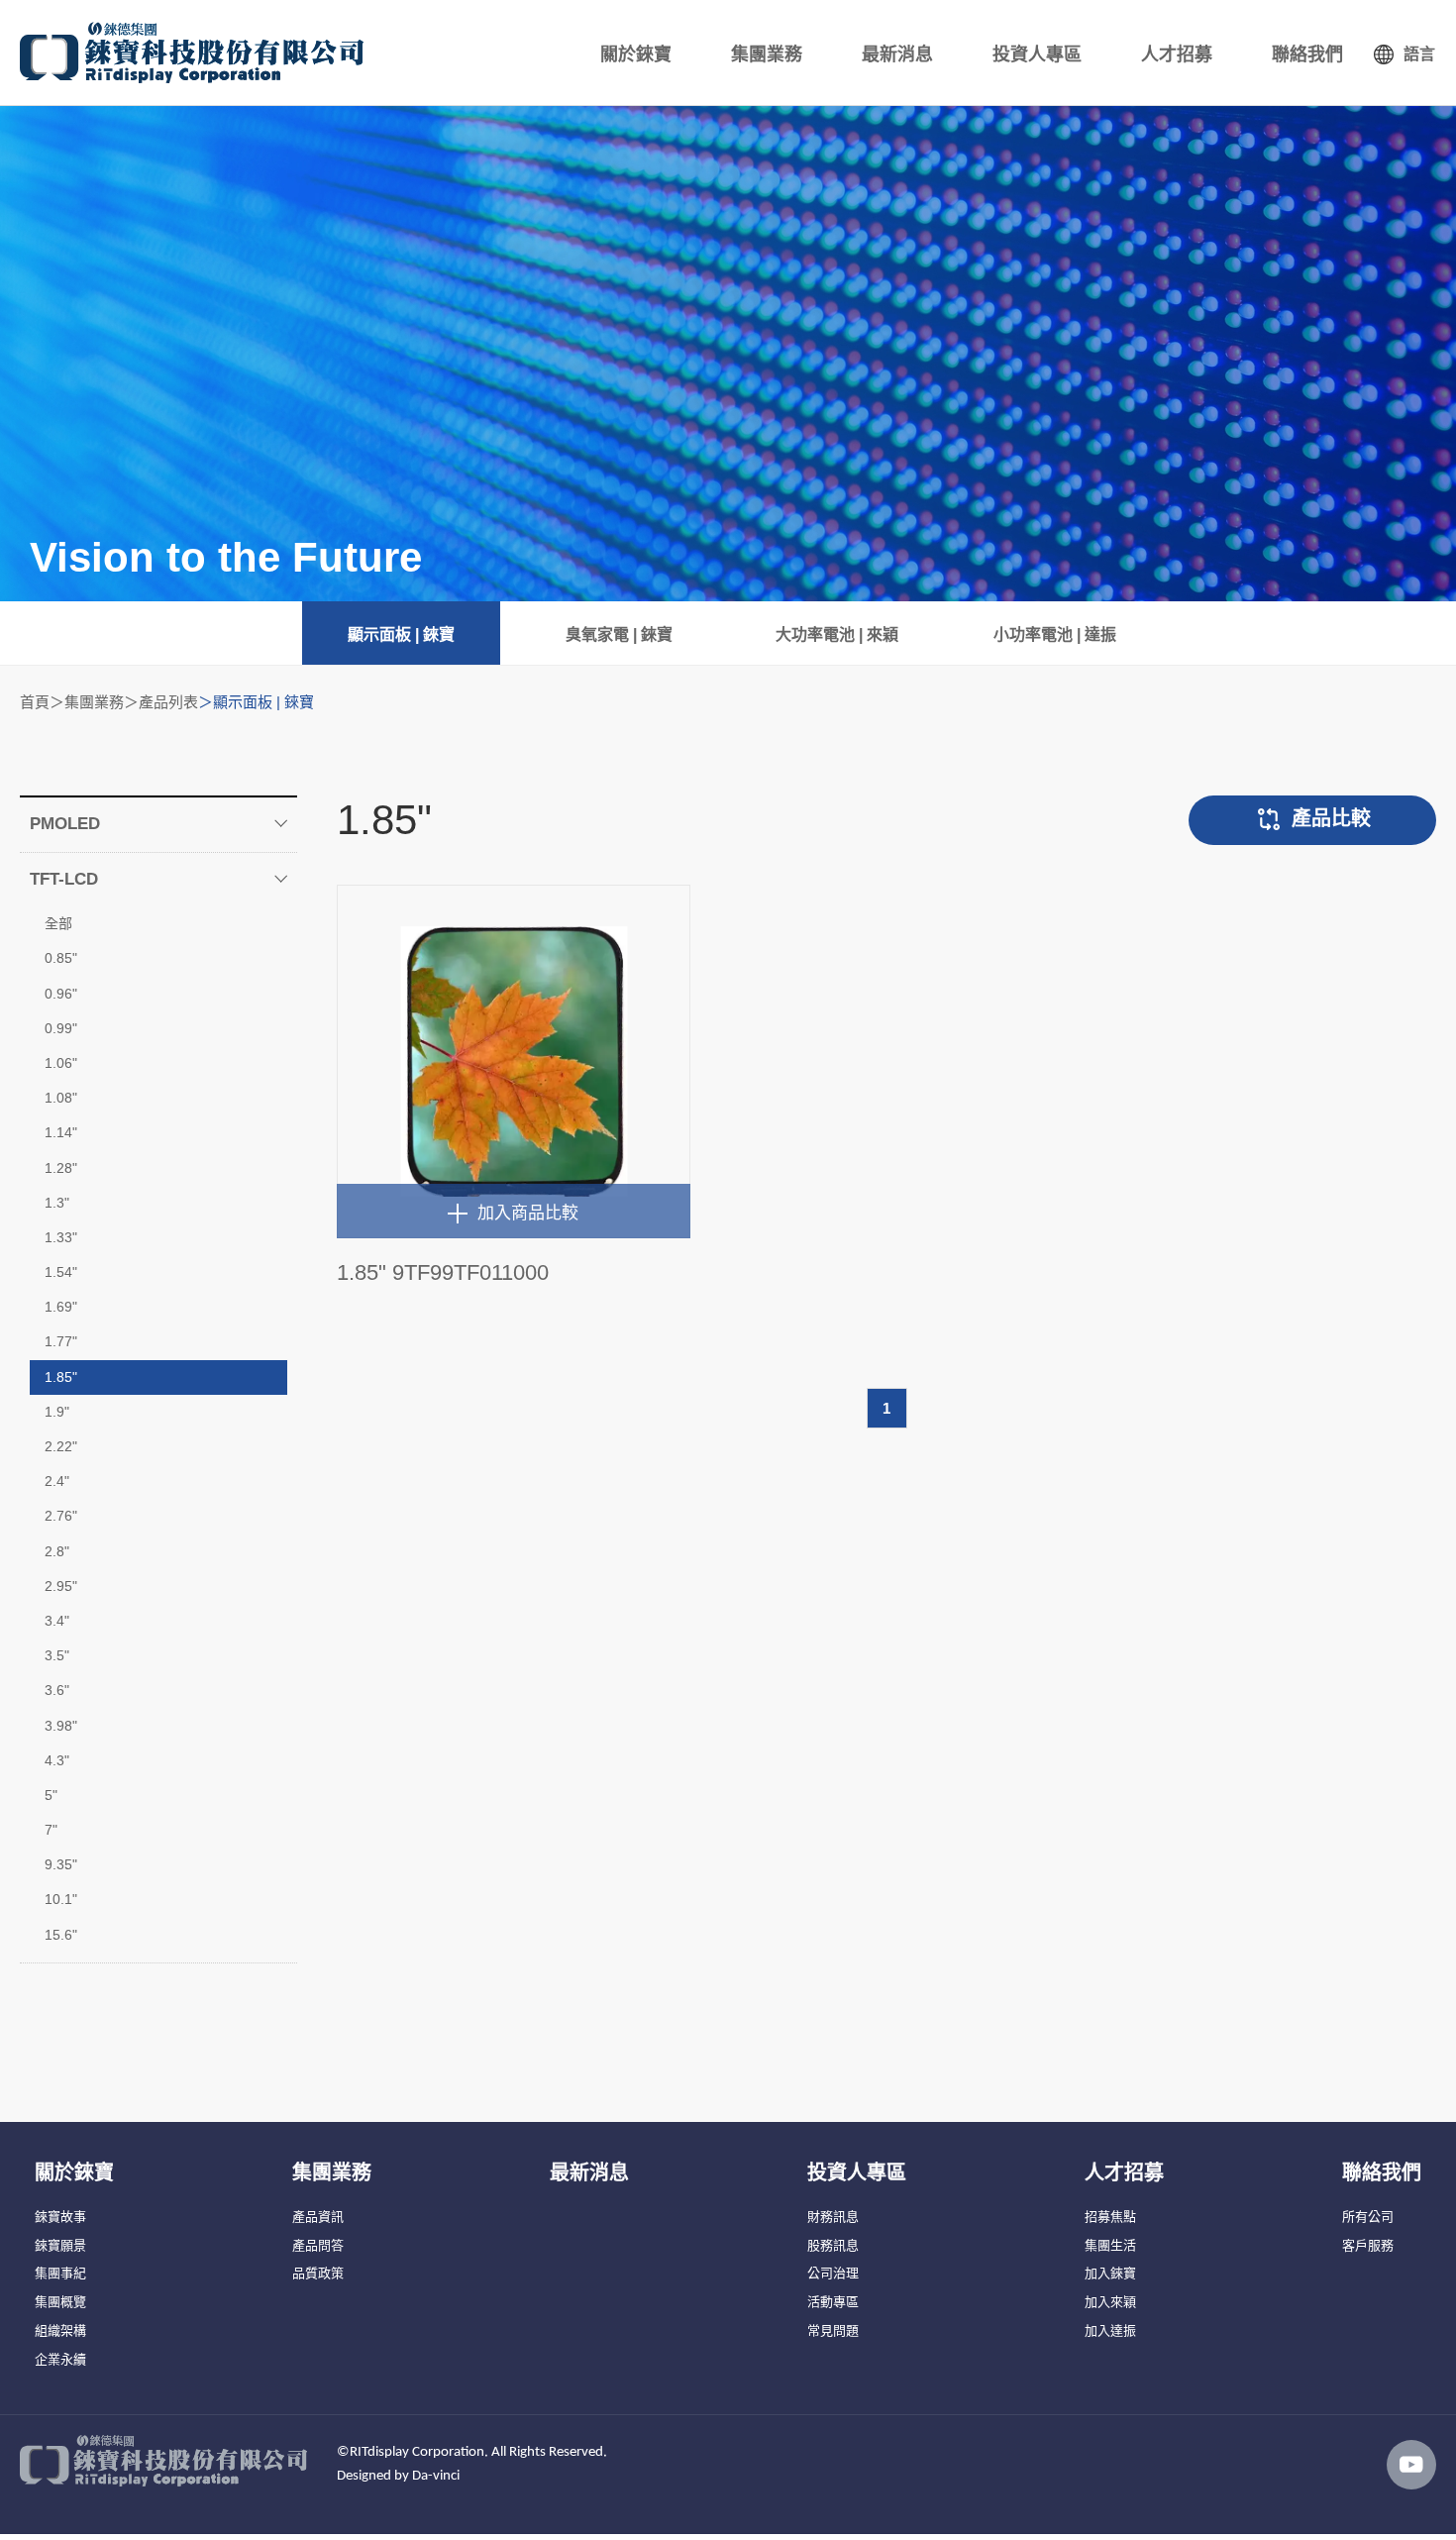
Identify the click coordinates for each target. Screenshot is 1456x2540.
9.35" (61, 1864)
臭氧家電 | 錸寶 (619, 635)
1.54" (61, 1272)
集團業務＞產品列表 (131, 702)
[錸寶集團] (192, 53)
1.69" (61, 1307)
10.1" (61, 1899)
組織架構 (60, 2330)
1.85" (61, 1377)
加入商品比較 (528, 1213)
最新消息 (897, 54)
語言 (1419, 54)
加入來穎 (1110, 2302)
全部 (58, 923)
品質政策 (318, 2273)
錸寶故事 (60, 2217)
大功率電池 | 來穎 (837, 635)
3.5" (57, 1655)
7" (51, 1830)
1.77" (61, 1341)
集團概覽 (60, 2302)
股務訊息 (833, 2245)
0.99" (61, 1028)
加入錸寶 (1110, 2273)
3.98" (61, 1726)
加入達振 (1110, 2330)
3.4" (57, 1621)
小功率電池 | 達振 (1055, 635)
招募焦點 (1110, 2217)
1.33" (61, 1237)
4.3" (57, 1760)
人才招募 (1177, 54)
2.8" (57, 1551)
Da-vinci (436, 2476)
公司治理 (833, 2273)
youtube (1411, 2465)
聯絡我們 (1307, 54)
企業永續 (60, 2359)
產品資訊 (318, 2217)
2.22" (61, 1446)
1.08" (61, 1098)
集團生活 (1110, 2245)
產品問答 (318, 2245)
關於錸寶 (636, 54)
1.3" (57, 1203)
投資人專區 (1037, 54)
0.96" (61, 994)
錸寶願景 (60, 2245)
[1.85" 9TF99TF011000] (514, 1061)
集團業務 (767, 54)
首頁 (35, 702)
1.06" (61, 1063)
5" (51, 1795)
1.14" (61, 1132)
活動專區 (833, 2302)
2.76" (61, 1516)
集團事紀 (60, 2273)
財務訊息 (833, 2217)
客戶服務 (1368, 2245)
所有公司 (1368, 2217)
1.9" (57, 1412)
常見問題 (833, 2330)
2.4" (57, 1481)
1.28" (61, 1168)
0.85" (61, 958)
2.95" (61, 1586)
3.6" (57, 1690)
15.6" (61, 1935)
